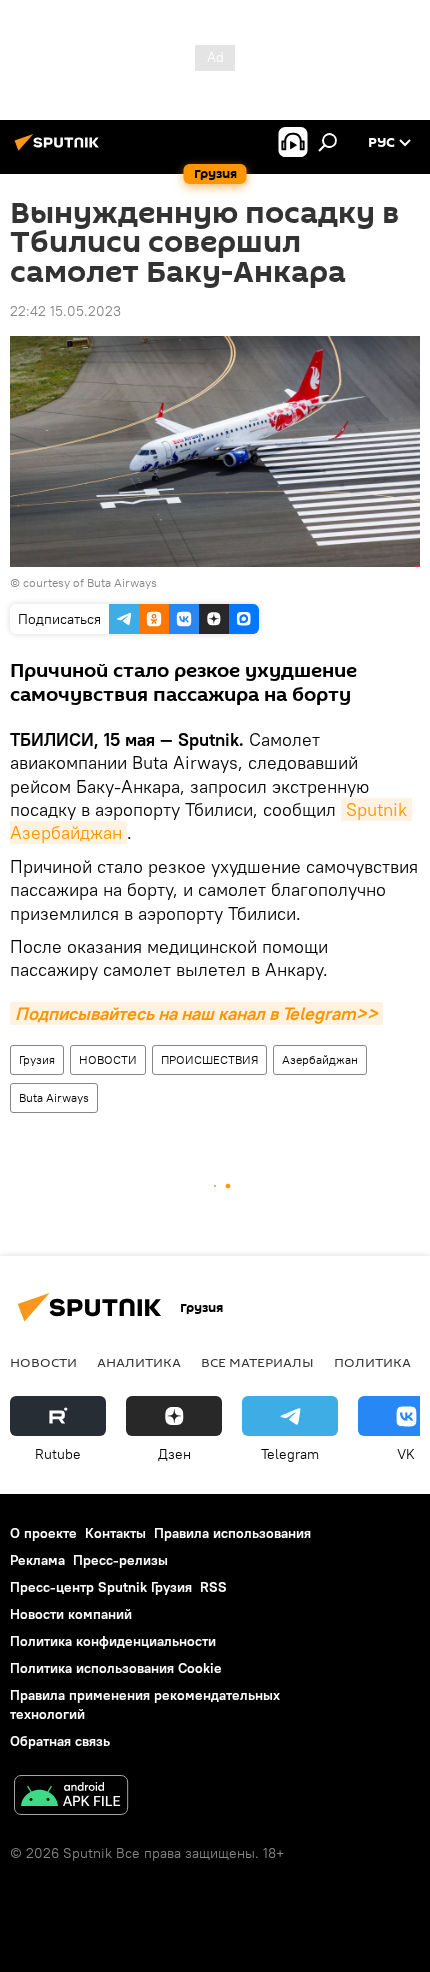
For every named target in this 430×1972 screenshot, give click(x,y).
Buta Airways (54, 1097)
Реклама (37, 1560)
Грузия (37, 1059)
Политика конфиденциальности (113, 1641)
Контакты (115, 1533)
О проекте (43, 1533)
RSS (213, 1587)
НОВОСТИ (108, 1059)
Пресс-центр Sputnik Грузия (101, 1587)
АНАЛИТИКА (139, 1362)
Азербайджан (320, 1059)
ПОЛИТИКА (372, 1362)
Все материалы (257, 1362)
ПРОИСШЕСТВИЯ (209, 1059)
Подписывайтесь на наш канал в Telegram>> (196, 1013)
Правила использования (232, 1533)
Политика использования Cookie (116, 1668)
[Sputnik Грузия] (60, 150)
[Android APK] (71, 1797)
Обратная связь (60, 1741)
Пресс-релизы (120, 1560)
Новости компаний (71, 1614)
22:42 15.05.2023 (65, 311)
